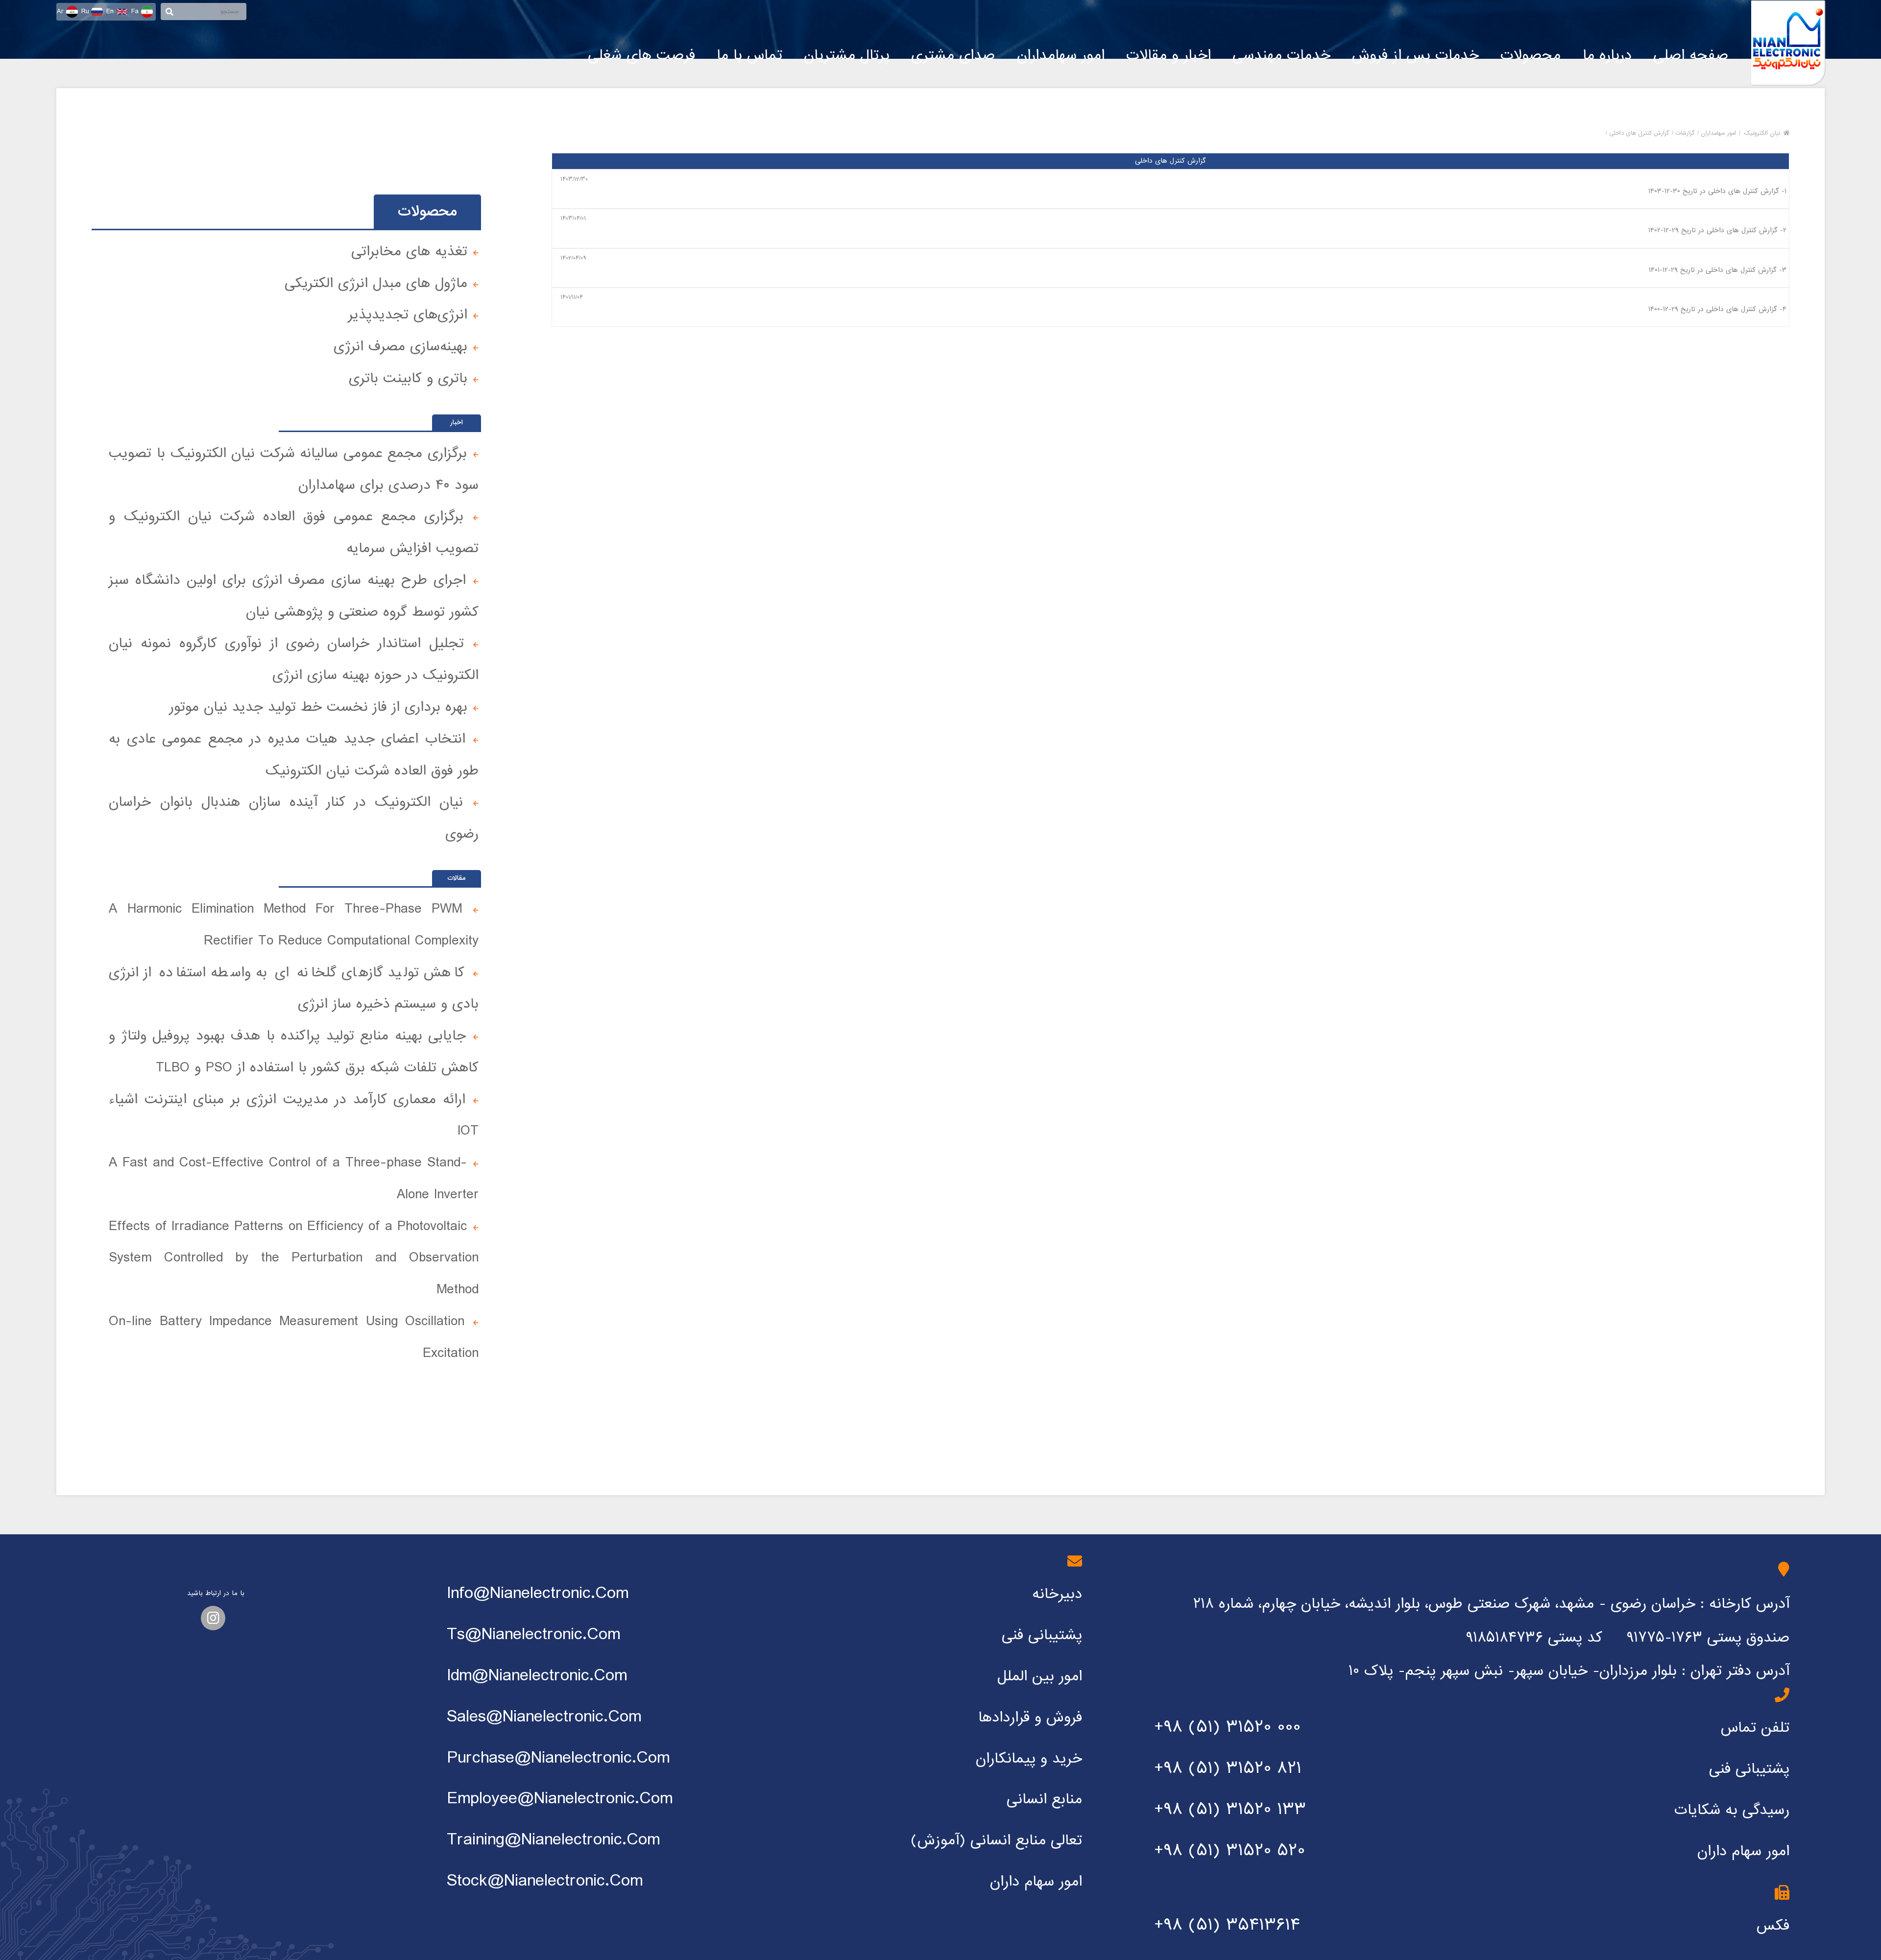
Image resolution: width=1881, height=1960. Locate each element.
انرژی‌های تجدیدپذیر (408, 315)
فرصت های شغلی (641, 55)
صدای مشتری (953, 55)
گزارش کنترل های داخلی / (1637, 133)
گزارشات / (1683, 133)
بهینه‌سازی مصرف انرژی (400, 347)
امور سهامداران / (1717, 133)
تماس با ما (749, 55)
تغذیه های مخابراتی (409, 252)
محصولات (1531, 55)
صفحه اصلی (1691, 55)
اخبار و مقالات (1169, 55)
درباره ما (1607, 55)
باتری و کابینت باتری (408, 378)
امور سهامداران (1061, 55)
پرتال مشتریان (847, 55)
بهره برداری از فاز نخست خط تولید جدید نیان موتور (318, 707)
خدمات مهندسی (1281, 55)
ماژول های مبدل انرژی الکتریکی (376, 283)
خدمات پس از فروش (1415, 55)
